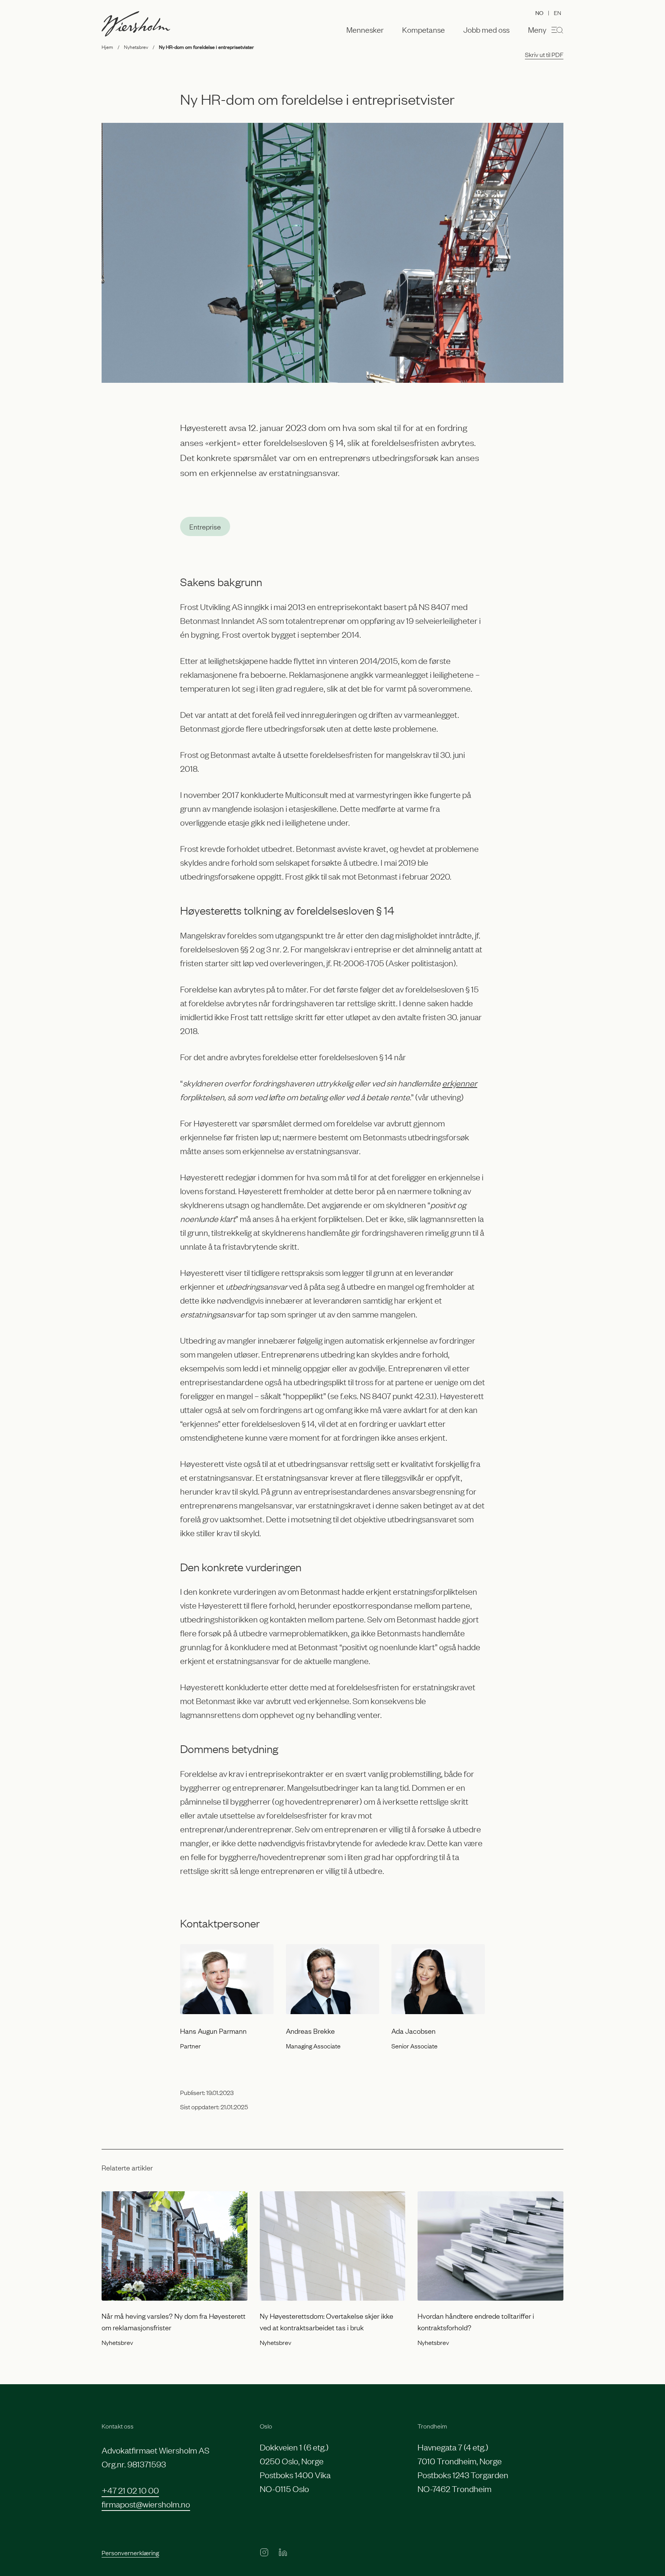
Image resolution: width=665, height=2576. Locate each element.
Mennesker (365, 30)
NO (539, 13)
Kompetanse (424, 30)
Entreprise (205, 526)
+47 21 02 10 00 (130, 2490)
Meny (537, 29)
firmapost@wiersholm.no (146, 2504)
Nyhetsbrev (136, 47)
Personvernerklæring (130, 2553)
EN (557, 12)
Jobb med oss (486, 30)
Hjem (107, 47)
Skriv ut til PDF (544, 54)
